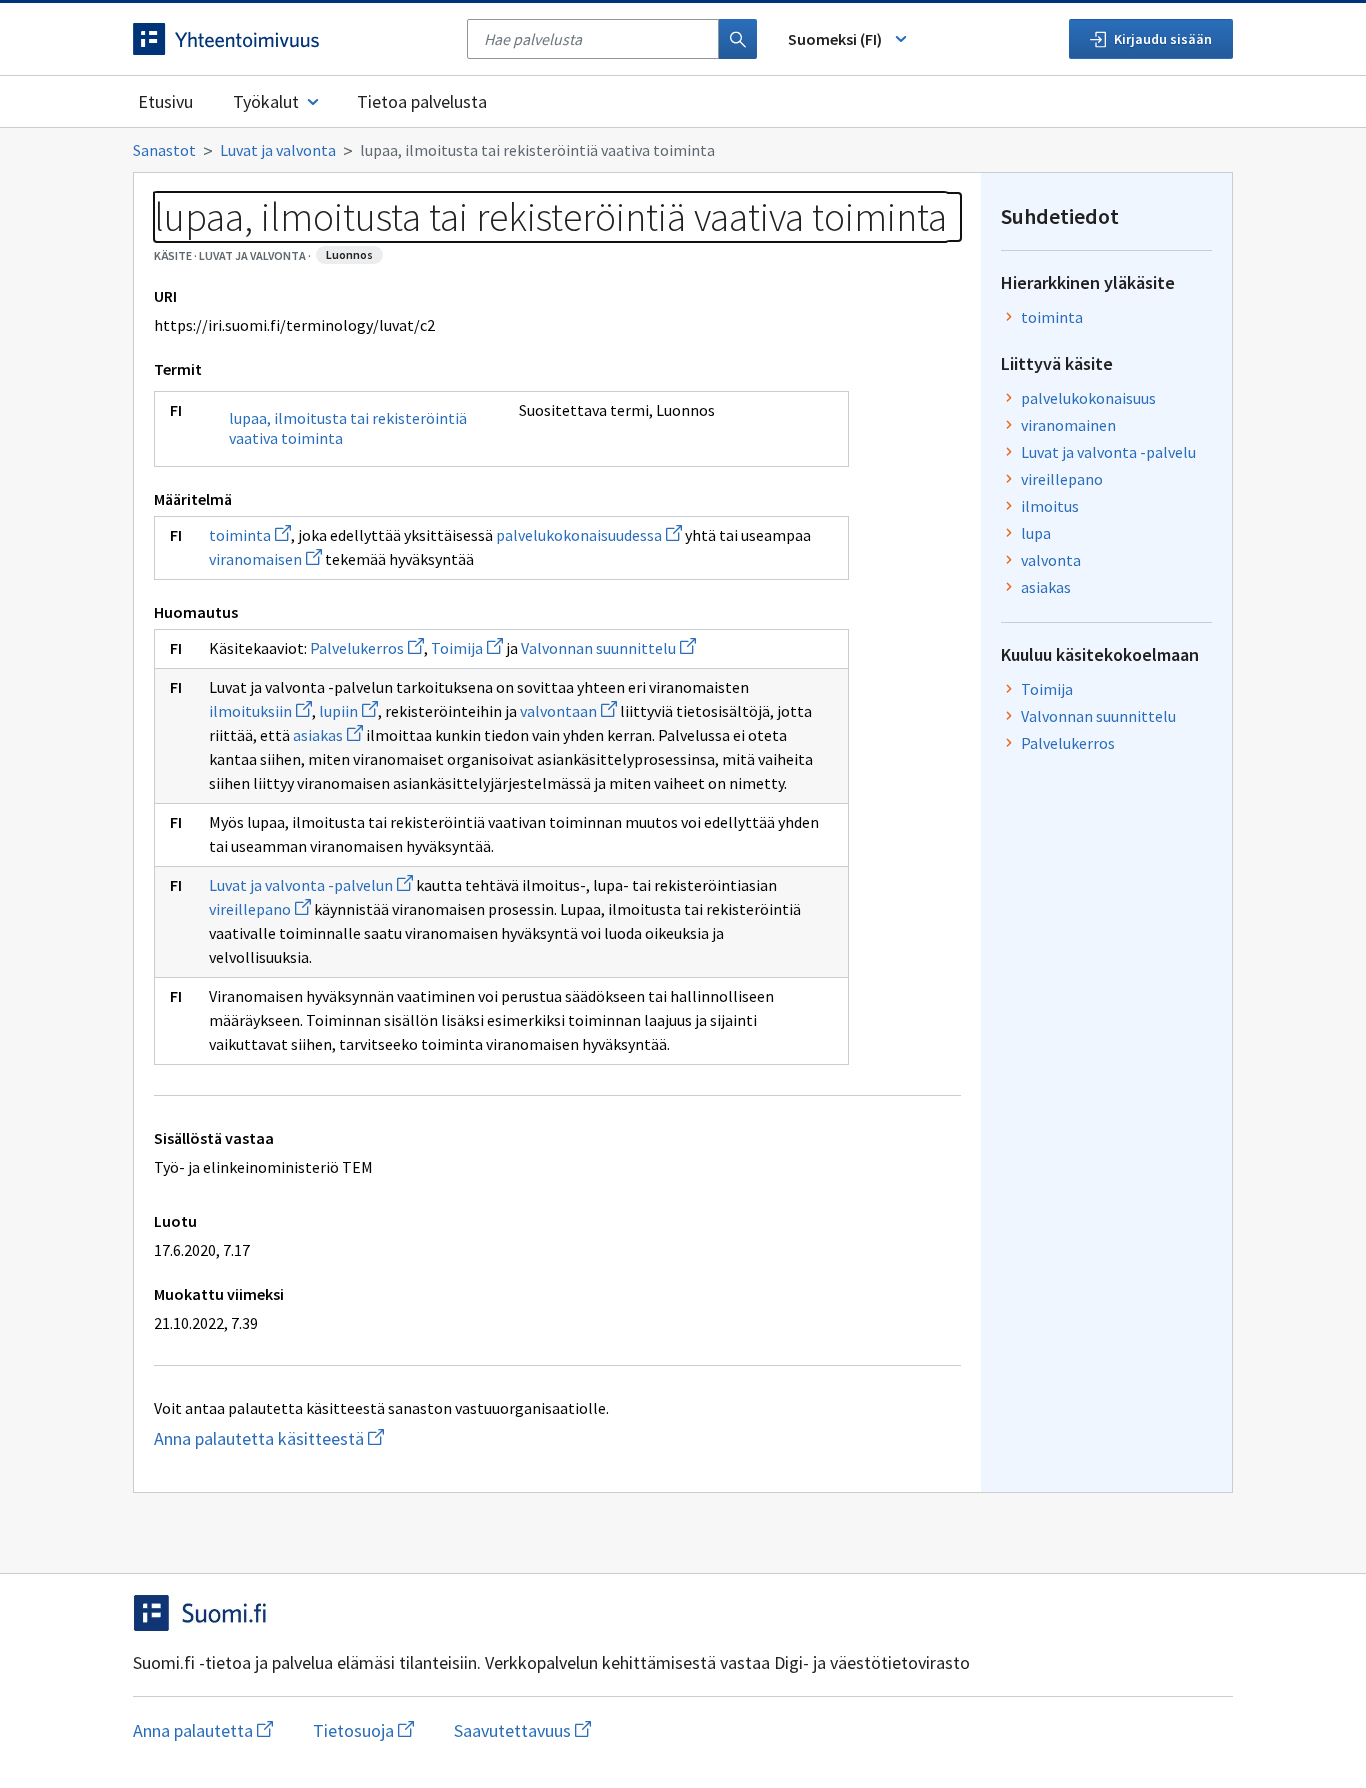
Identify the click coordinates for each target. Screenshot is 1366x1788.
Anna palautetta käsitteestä (348, 1438)
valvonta (1051, 560)
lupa (1036, 533)
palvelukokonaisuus (1088, 398)
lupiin (348, 711)
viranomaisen (265, 559)
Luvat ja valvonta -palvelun (311, 885)
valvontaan (568, 711)
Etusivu (165, 101)
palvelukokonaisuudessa (589, 535)
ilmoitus (1050, 506)
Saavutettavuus (522, 1730)
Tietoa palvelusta (422, 101)
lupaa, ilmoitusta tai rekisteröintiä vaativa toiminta (348, 428)
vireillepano (260, 909)
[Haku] (738, 39)
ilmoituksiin (260, 711)
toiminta (250, 535)
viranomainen (1068, 425)
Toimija (467, 648)
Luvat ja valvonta (278, 150)
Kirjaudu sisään (1163, 39)
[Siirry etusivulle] (290, 39)
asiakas (328, 735)
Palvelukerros (367, 648)
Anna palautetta (203, 1730)
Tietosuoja (363, 1730)
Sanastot (164, 150)
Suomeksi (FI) (835, 39)
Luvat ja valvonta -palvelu (1108, 452)
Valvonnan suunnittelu (608, 648)
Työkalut (266, 101)
